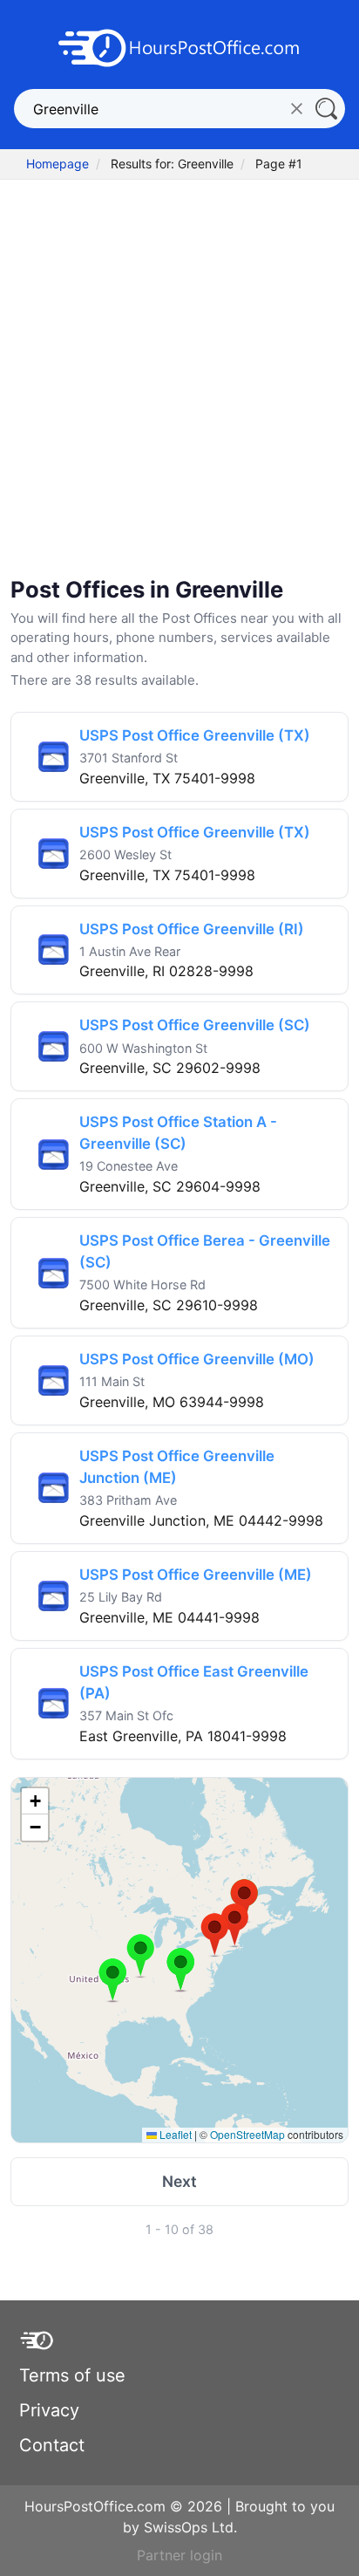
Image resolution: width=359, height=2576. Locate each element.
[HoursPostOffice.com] (179, 46)
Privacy (49, 2410)
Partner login (179, 2555)
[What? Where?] (325, 109)
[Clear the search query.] (297, 109)
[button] (113, 1980)
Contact (52, 2445)
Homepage (58, 164)
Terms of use (72, 2375)
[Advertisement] (179, 380)
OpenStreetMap (247, 2134)
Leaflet (174, 2134)
